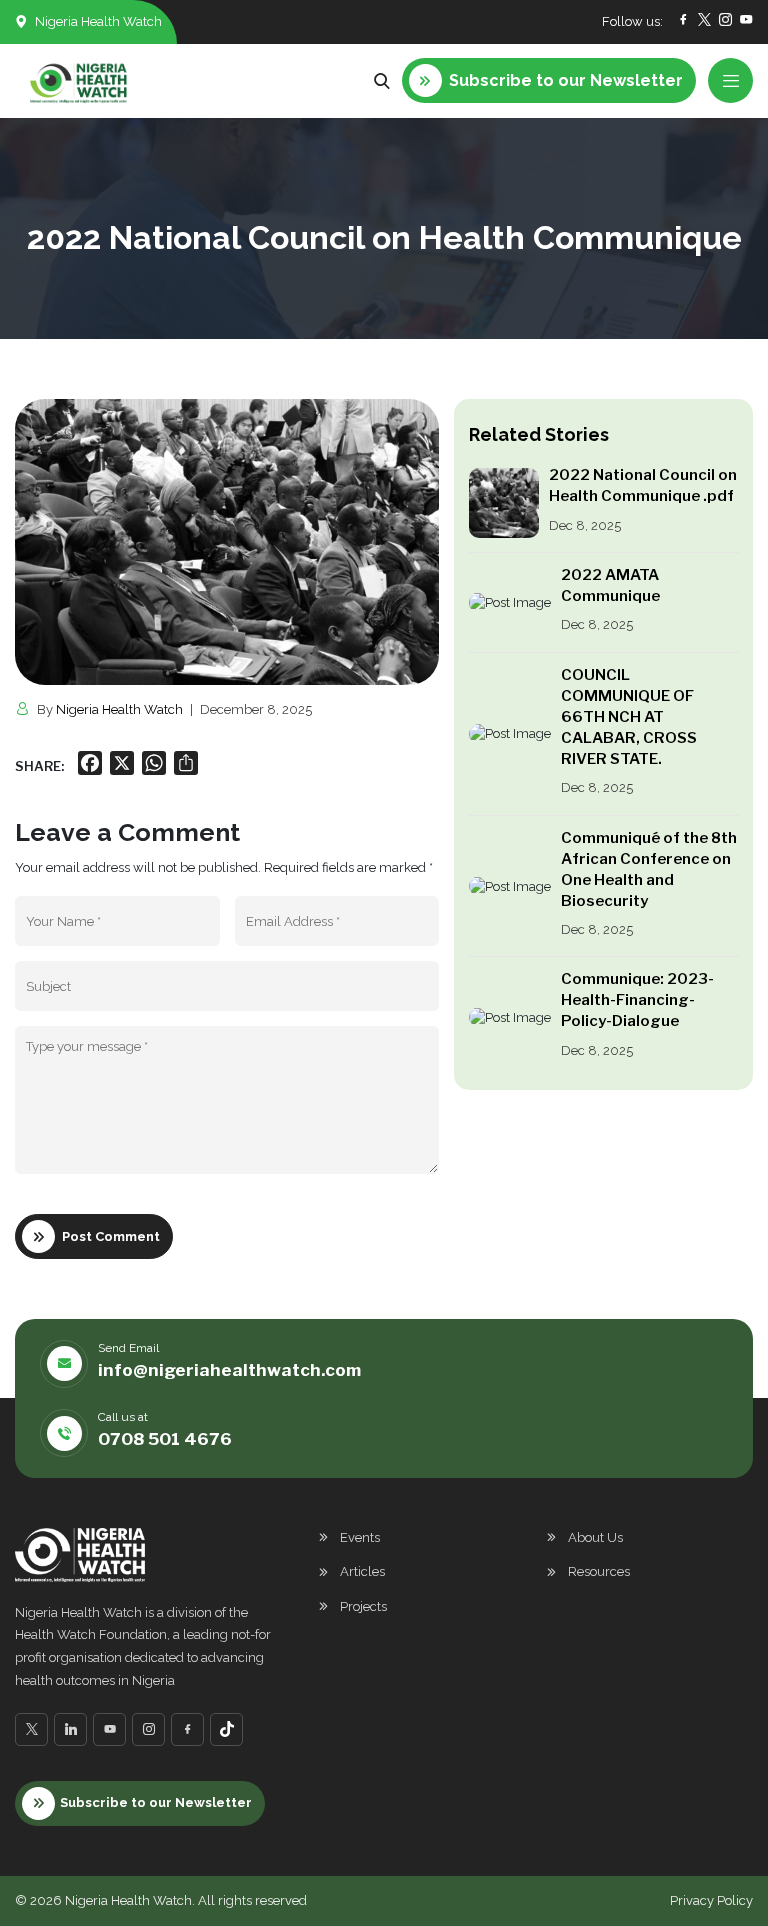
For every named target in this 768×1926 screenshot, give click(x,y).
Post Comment (111, 1236)
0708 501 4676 (165, 1439)
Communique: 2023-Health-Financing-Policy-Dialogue (637, 1000)
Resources (599, 1571)
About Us (595, 1537)
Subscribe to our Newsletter (156, 1802)
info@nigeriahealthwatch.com (229, 1370)
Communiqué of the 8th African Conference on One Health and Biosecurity (649, 869)
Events (360, 1537)
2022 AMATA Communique (610, 585)
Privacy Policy (711, 1900)
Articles (362, 1571)
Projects (363, 1606)
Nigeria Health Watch (119, 709)
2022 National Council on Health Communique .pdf (643, 485)
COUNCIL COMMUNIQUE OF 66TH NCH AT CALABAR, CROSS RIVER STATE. (629, 717)
